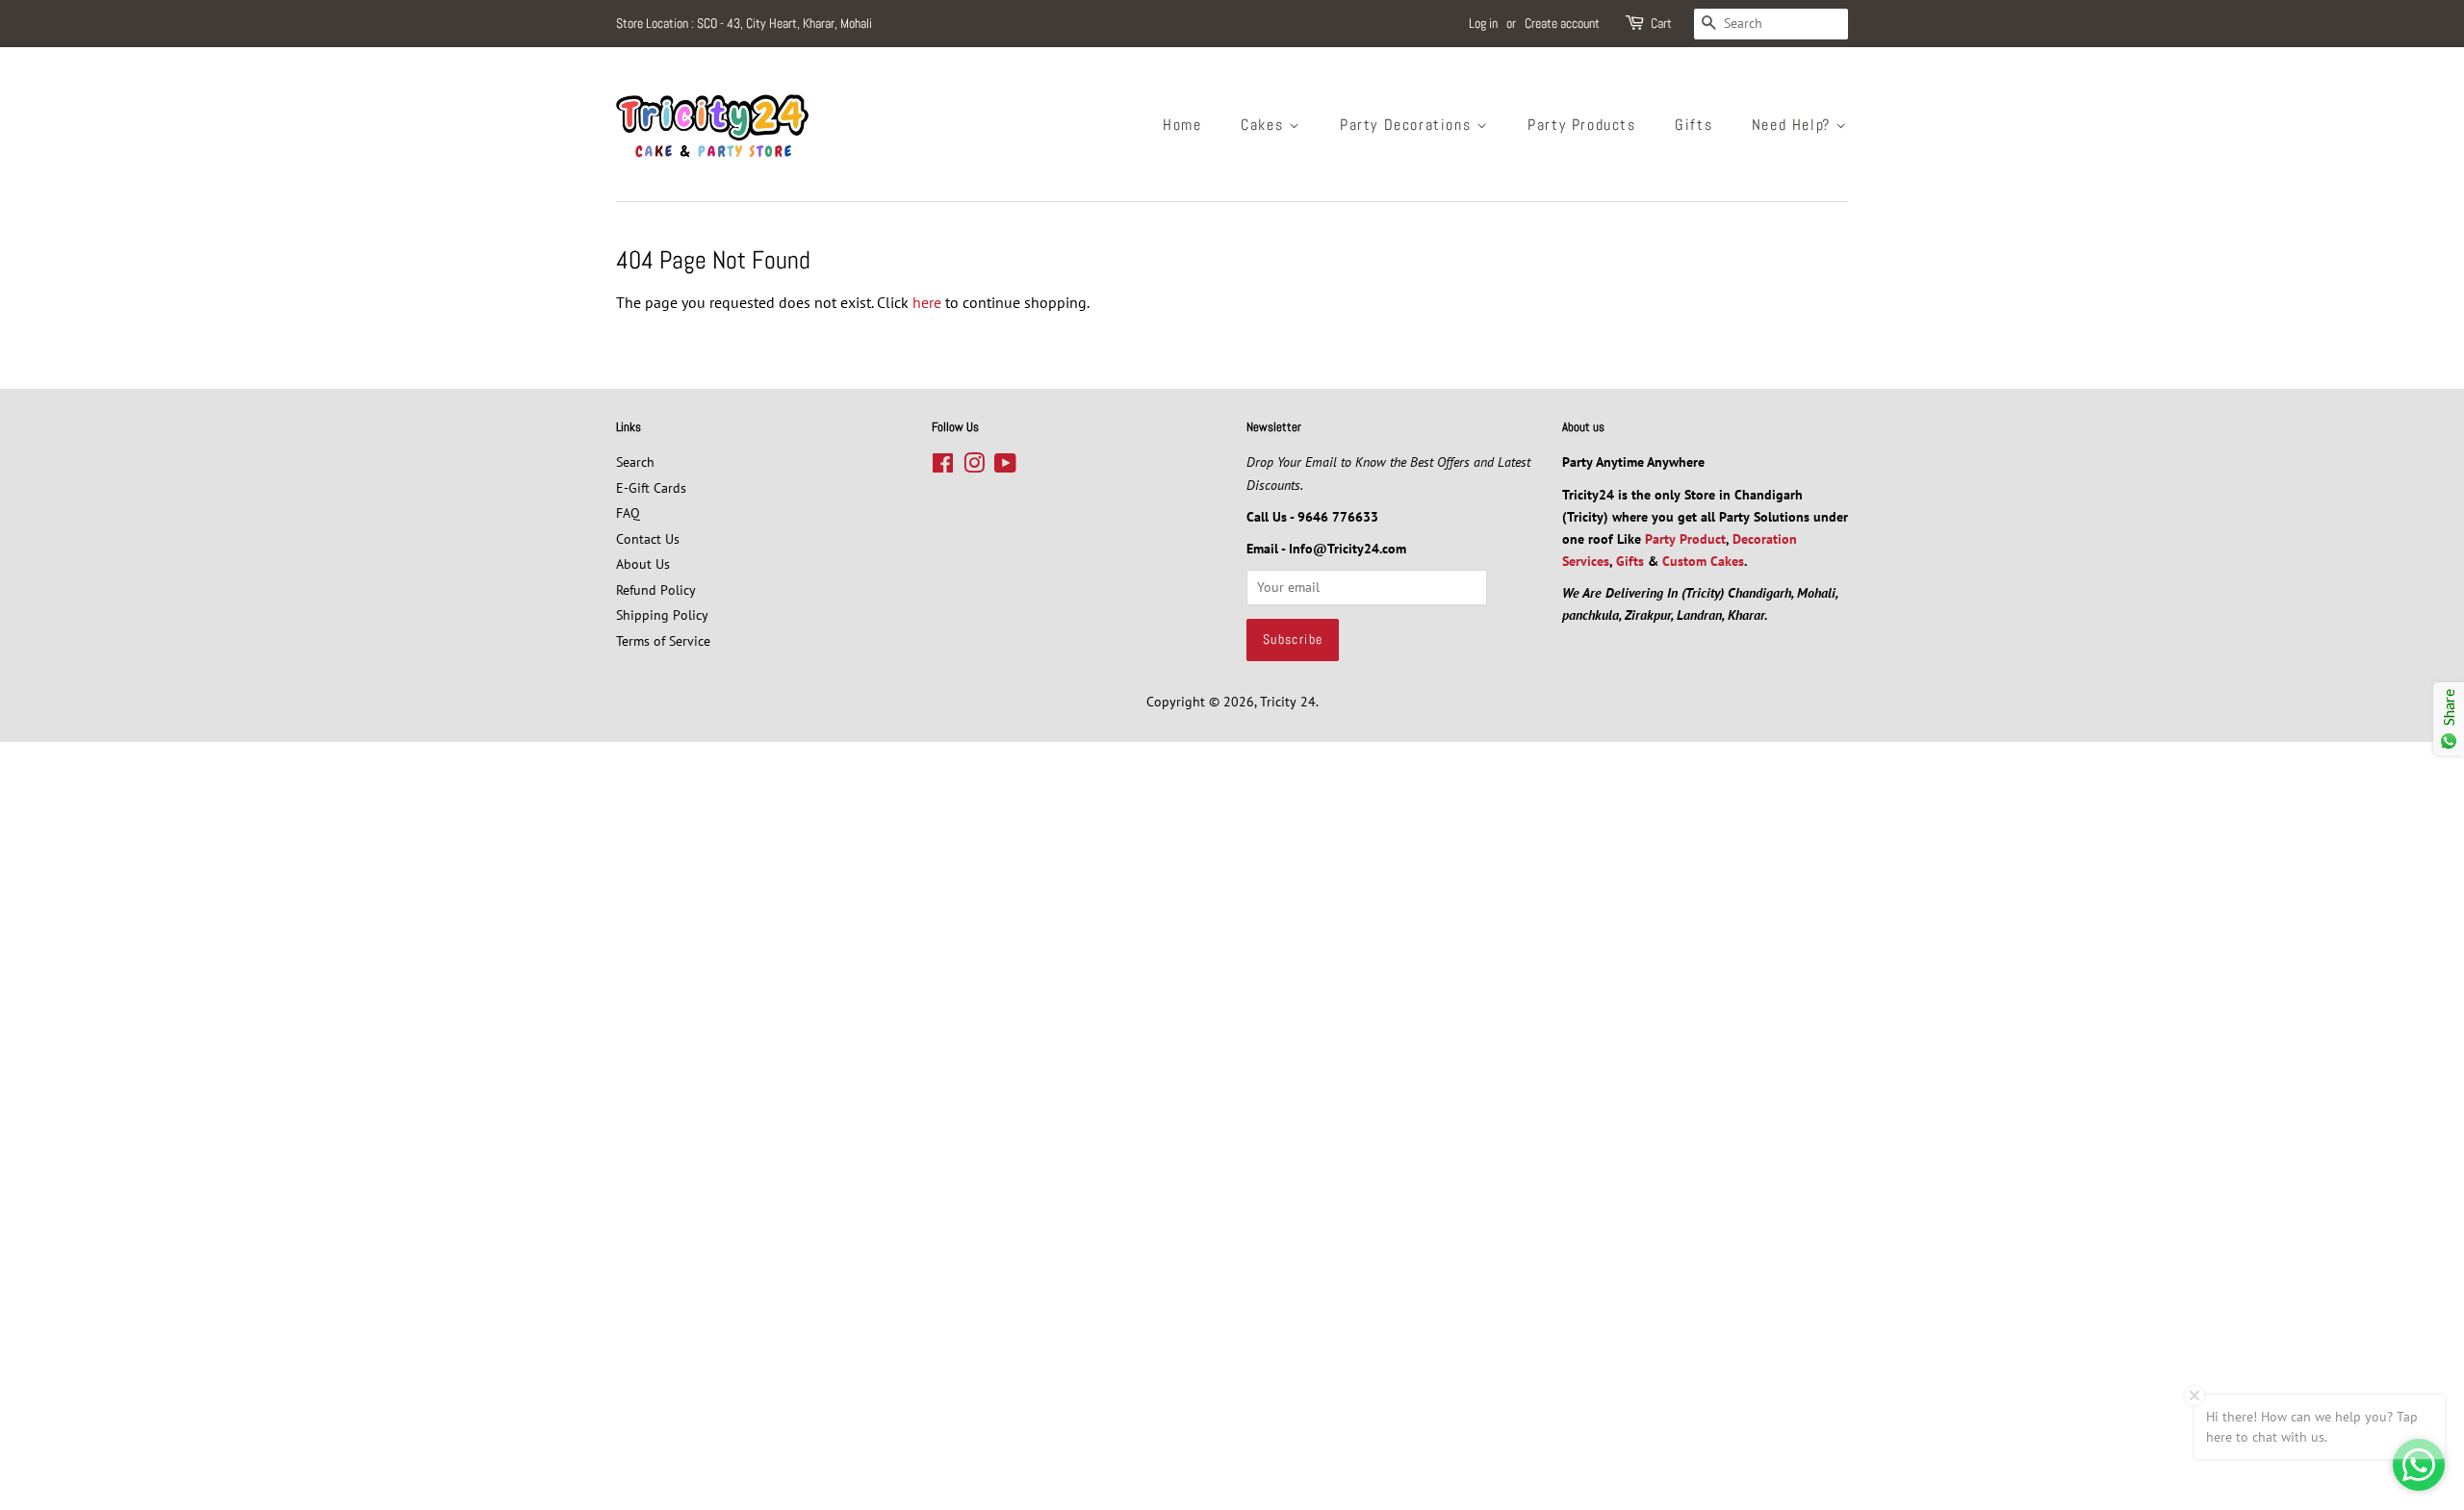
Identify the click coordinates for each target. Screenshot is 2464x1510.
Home (1182, 125)
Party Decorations (1408, 125)
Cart (1661, 23)
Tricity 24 (1288, 702)
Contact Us (648, 539)
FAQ (628, 513)
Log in (1483, 23)
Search (635, 462)
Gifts (1694, 125)
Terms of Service (663, 641)
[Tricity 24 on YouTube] (1005, 467)
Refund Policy (656, 590)
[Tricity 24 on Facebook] (943, 467)
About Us (643, 564)
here (927, 302)
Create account (1562, 23)
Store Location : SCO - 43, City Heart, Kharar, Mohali (744, 23)
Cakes (1265, 125)
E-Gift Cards (651, 488)
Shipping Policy (662, 615)
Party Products (1581, 125)
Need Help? (1794, 125)
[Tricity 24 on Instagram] (974, 467)
